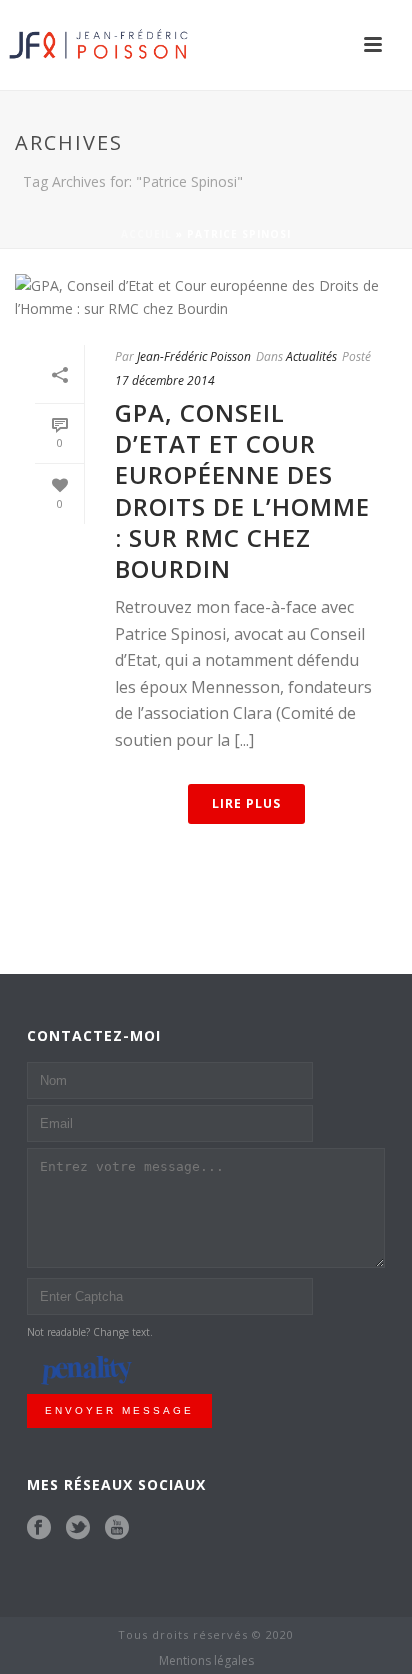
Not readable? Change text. (90, 1332)
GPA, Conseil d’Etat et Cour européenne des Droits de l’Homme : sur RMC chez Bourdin (242, 490)
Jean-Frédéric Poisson (194, 356)
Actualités (311, 356)
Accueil (146, 234)
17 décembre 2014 (165, 380)
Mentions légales (206, 1661)
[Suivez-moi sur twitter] (78, 1528)
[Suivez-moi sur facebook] (39, 1528)
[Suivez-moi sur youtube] (117, 1528)
